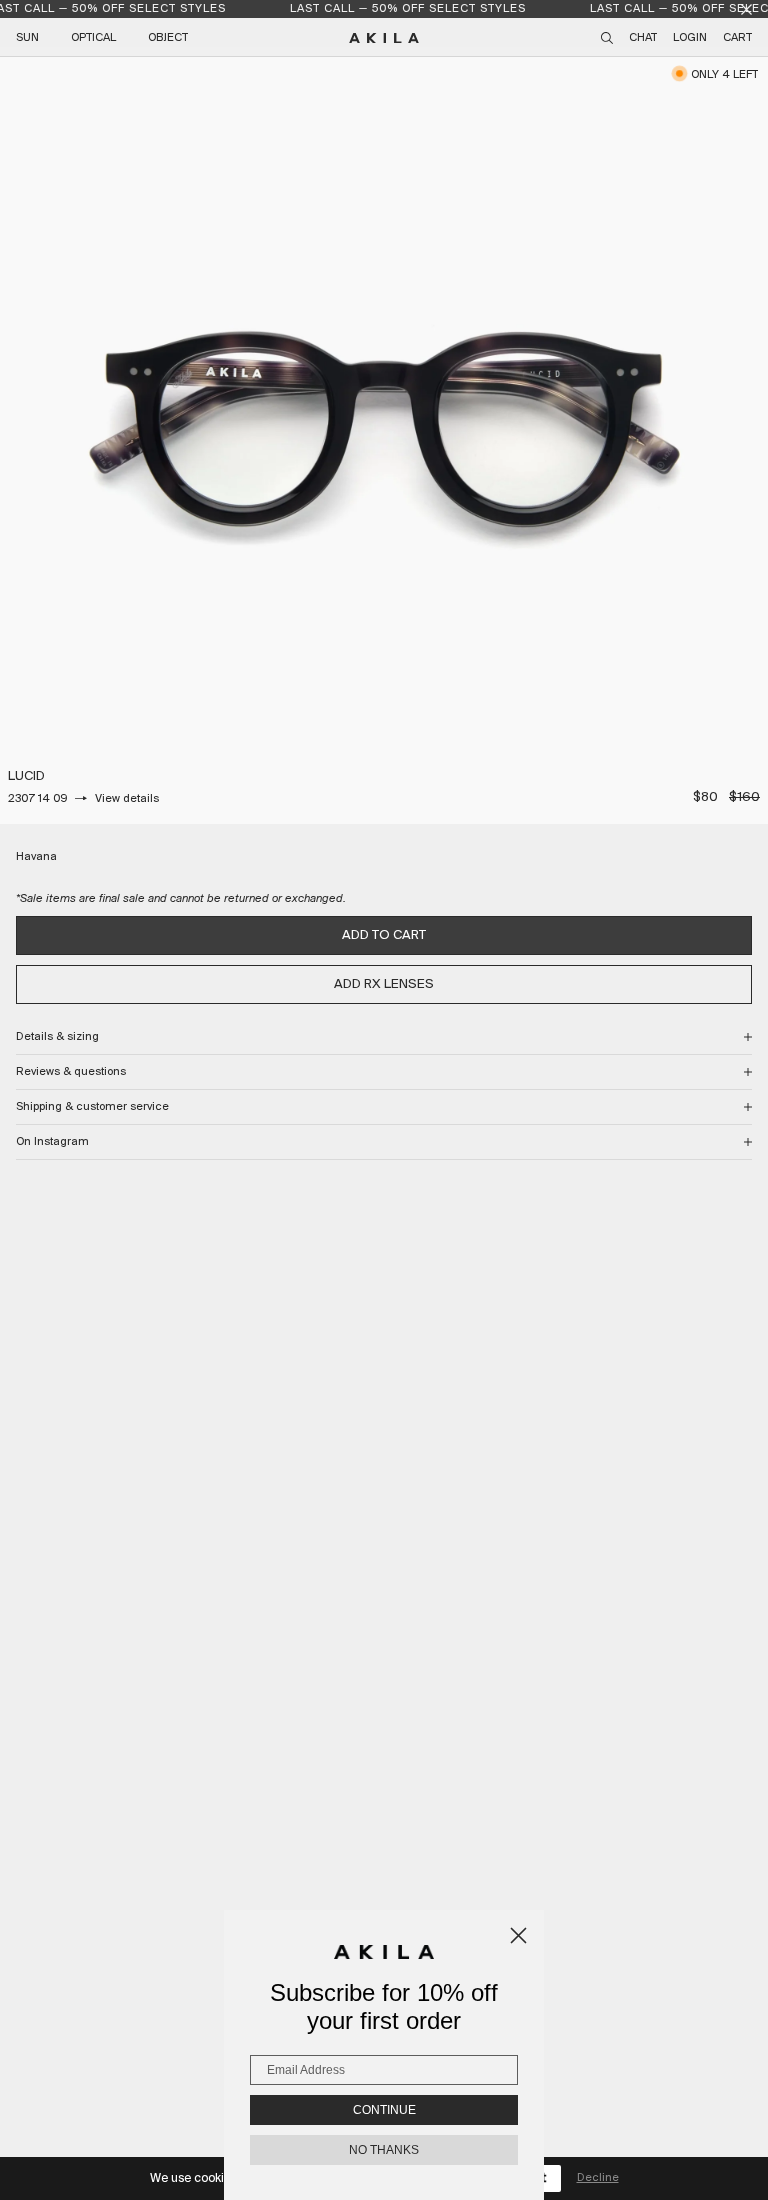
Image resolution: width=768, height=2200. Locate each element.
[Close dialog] (518, 1935)
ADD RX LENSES (384, 984)
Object (168, 38)
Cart (737, 38)
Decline (598, 2178)
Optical (93, 38)
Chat (643, 38)
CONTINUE (384, 2110)
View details (127, 799)
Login (690, 38)
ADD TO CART (384, 935)
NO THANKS (384, 2150)
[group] (384, 440)
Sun (27, 38)
